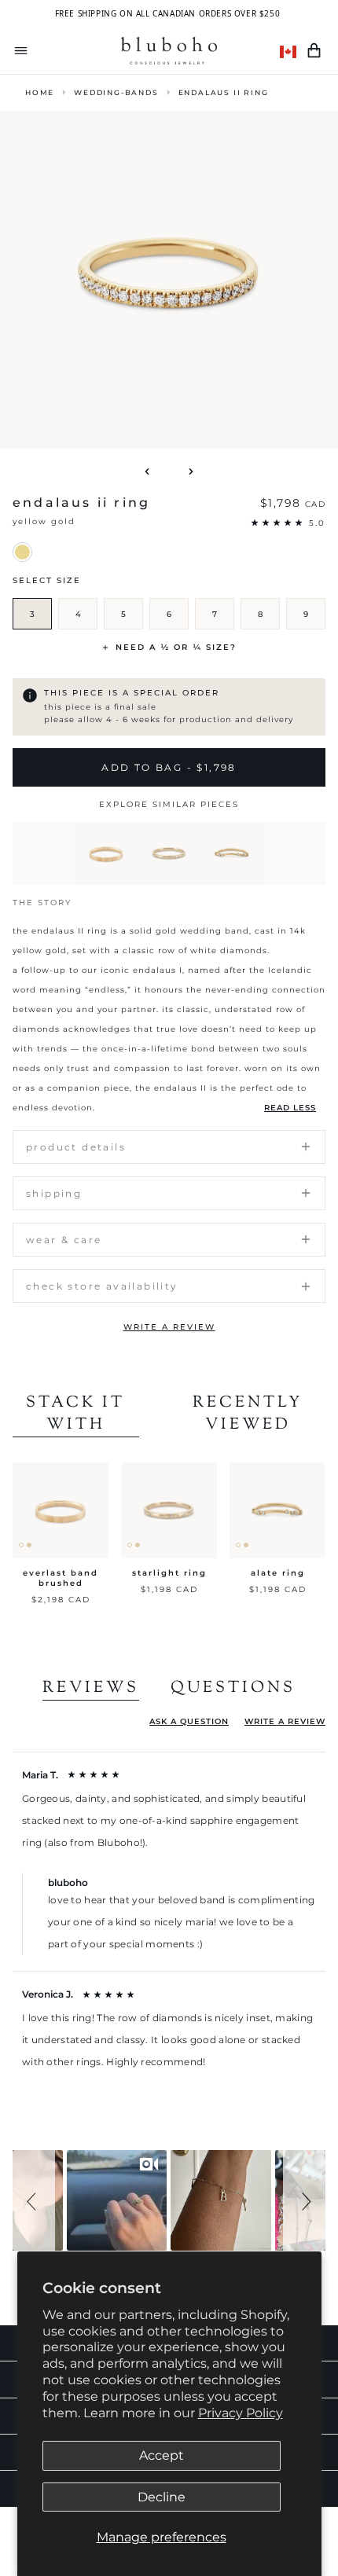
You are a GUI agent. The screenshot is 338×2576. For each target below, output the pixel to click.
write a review (169, 1327)
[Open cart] (314, 51)
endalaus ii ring (224, 92)
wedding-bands (116, 92)
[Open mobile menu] (21, 51)
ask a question (189, 1721)
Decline (162, 2497)
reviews (91, 1689)
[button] (34, 2200)
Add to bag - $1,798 (169, 767)
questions (233, 1689)
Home (40, 92)
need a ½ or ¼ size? (176, 647)
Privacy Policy (241, 2413)
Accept (162, 2455)
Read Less (290, 1108)
